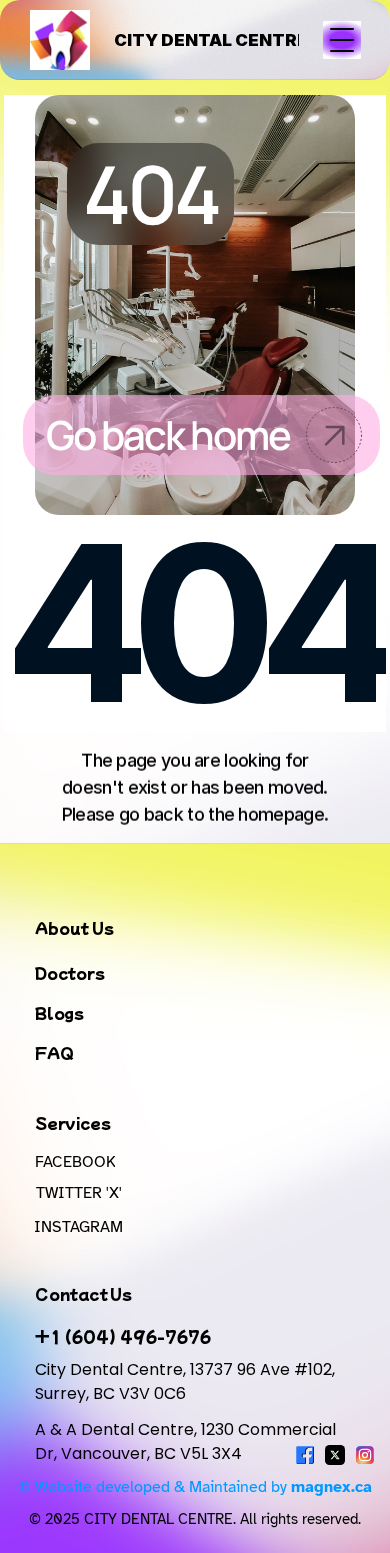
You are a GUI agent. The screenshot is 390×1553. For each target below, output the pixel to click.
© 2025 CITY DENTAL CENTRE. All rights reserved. (195, 1519)
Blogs (59, 1012)
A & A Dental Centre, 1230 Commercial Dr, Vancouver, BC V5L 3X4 (187, 1441)
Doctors (70, 972)
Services (72, 1122)
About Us (74, 927)
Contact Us (83, 1293)
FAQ (54, 1052)
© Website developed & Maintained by (195, 1487)
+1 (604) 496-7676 (123, 1336)
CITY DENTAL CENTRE (211, 40)
